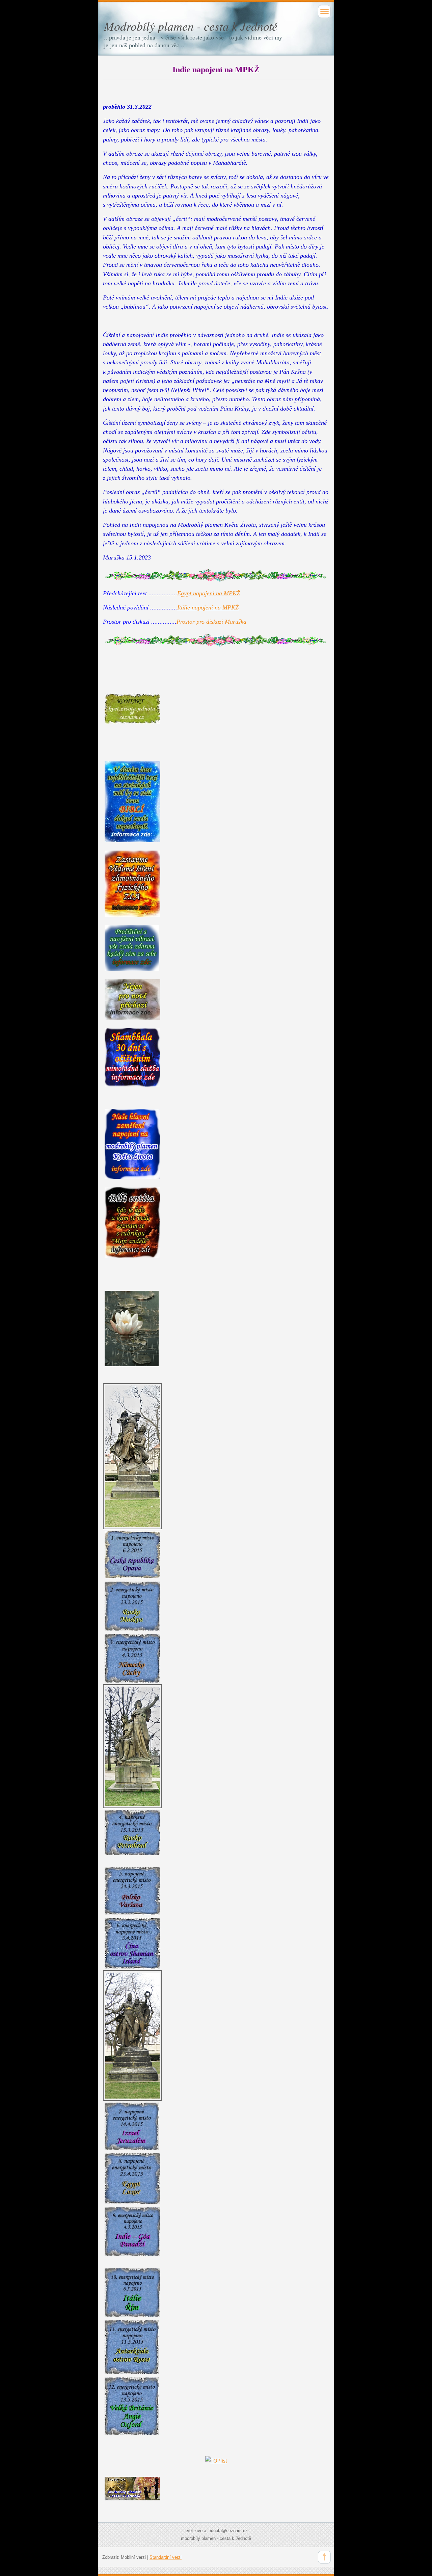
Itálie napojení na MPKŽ (208, 607)
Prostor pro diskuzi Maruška (211, 622)
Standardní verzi (166, 2557)
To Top (324, 2557)
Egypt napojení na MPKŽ (209, 593)
